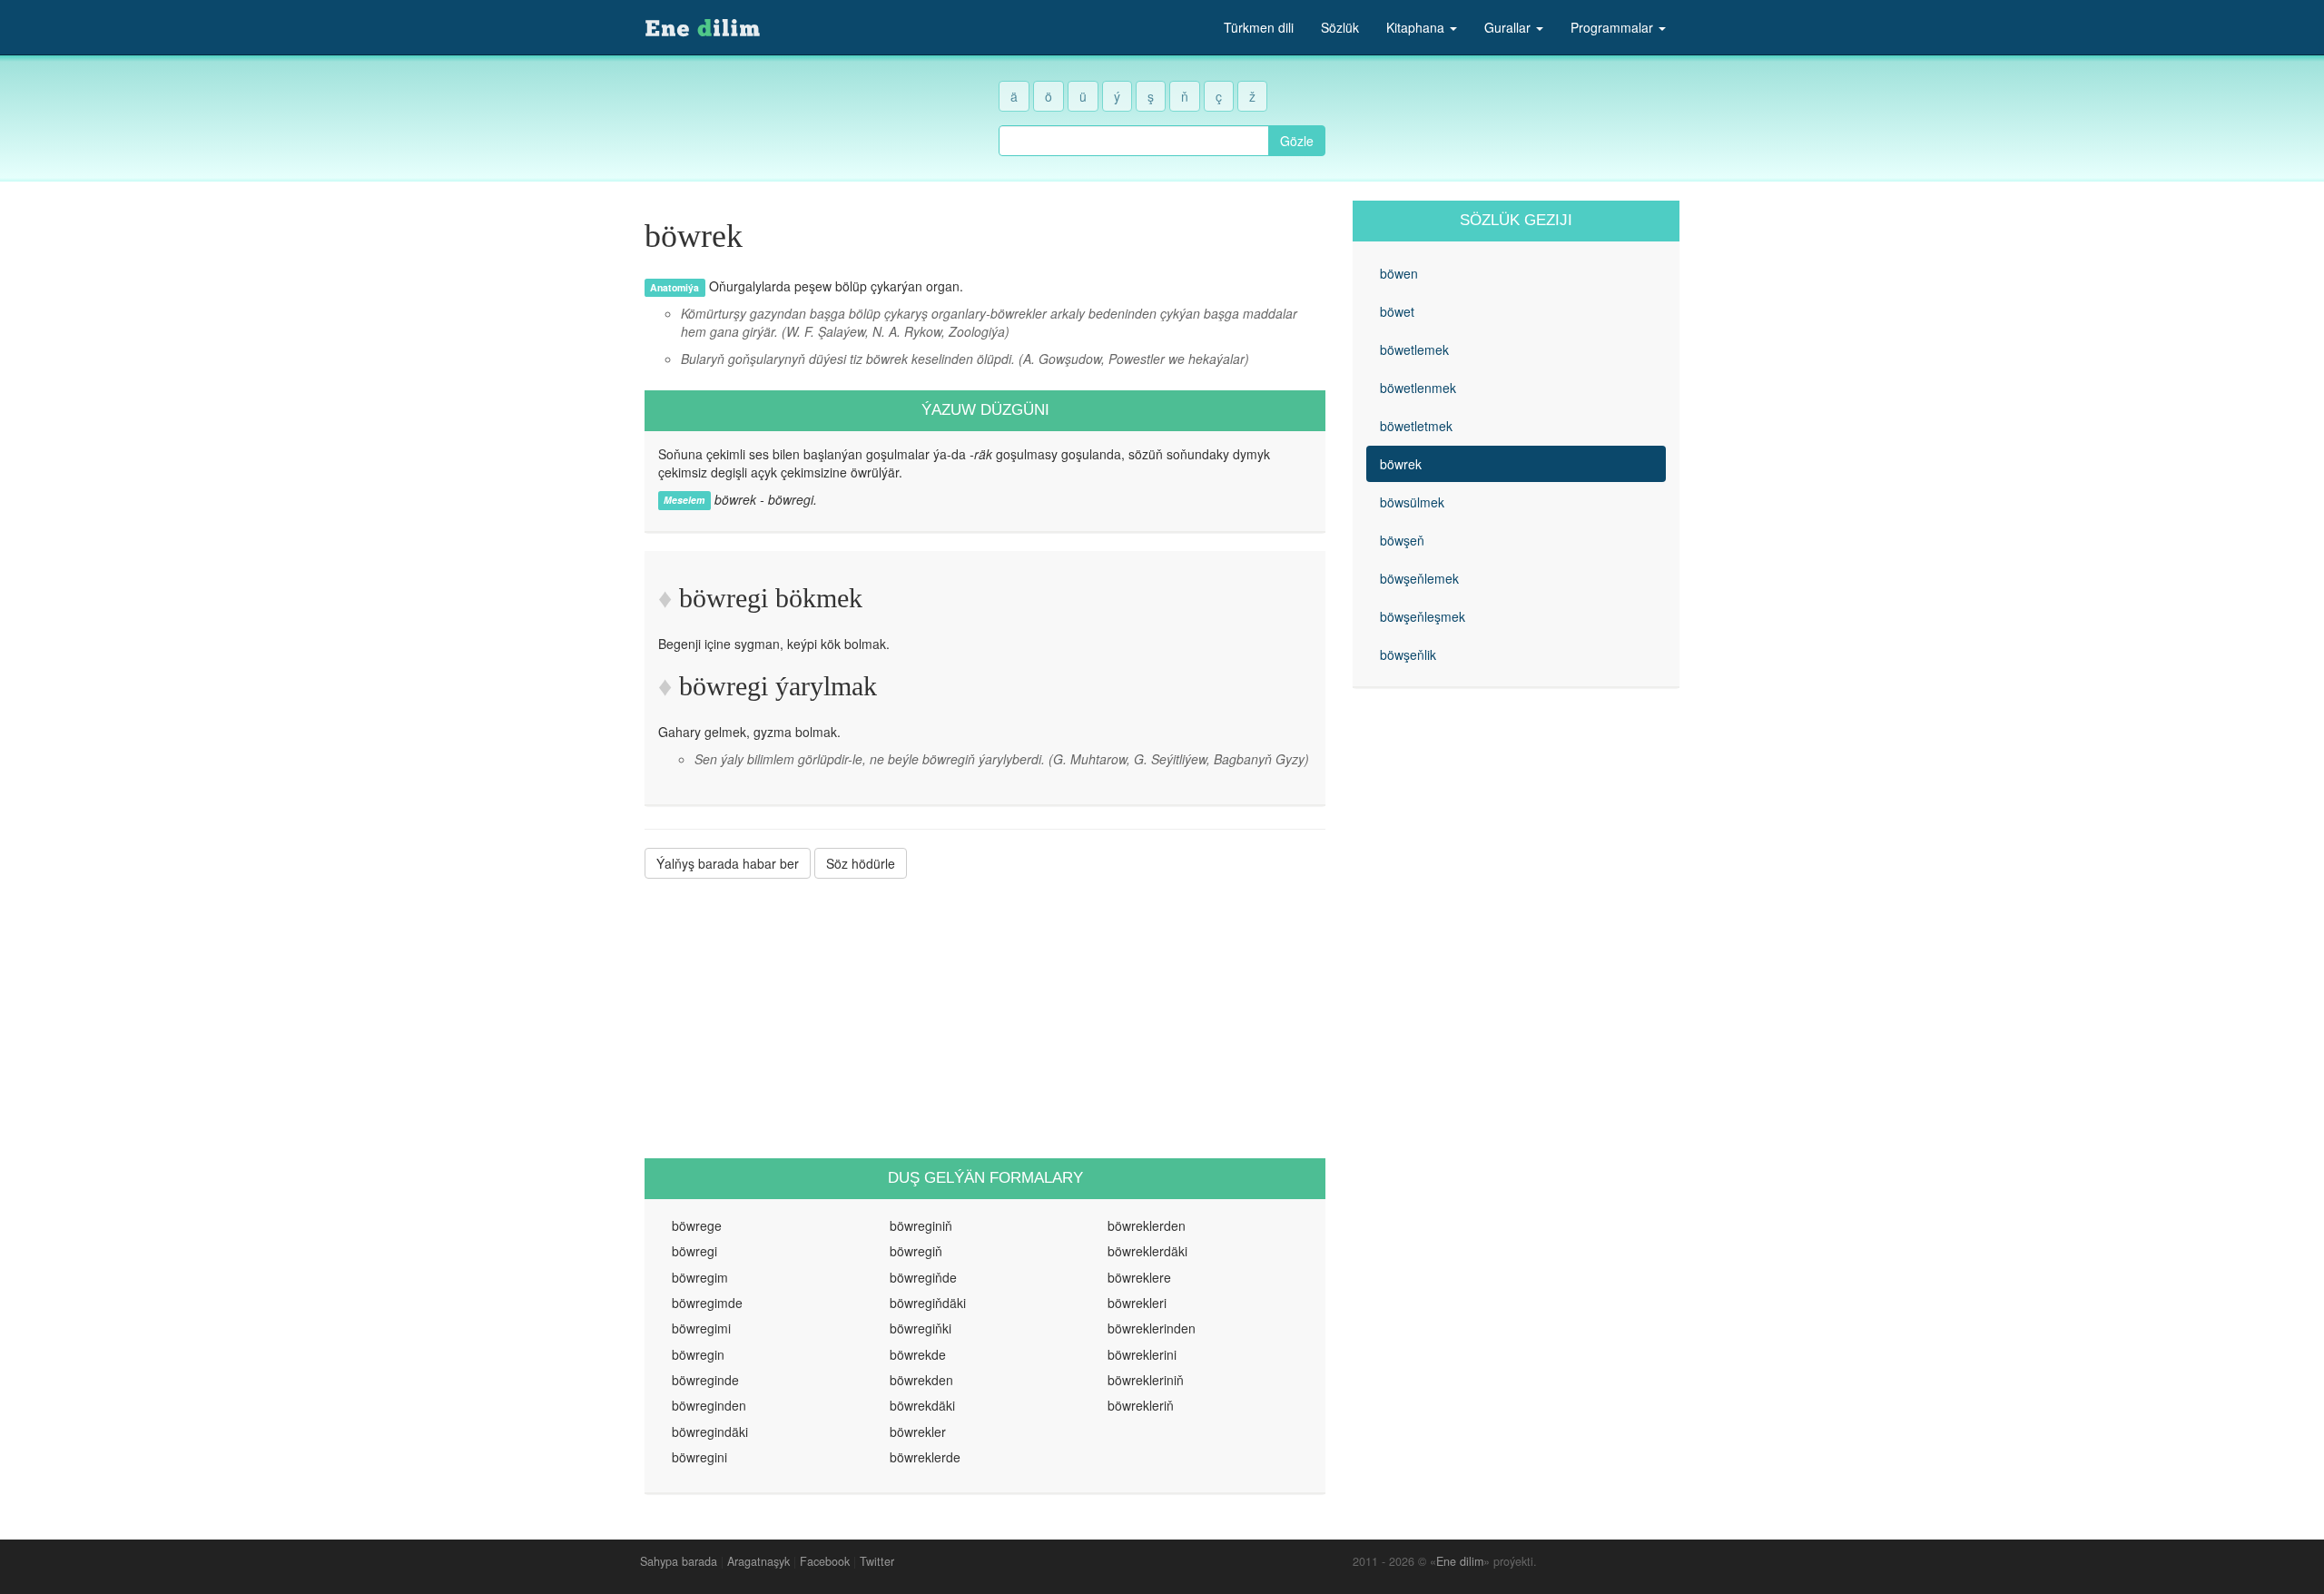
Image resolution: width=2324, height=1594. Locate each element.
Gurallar (1509, 27)
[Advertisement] (985, 1018)
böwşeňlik (1408, 654)
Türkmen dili (1259, 27)
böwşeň (1402, 540)
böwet (1397, 311)
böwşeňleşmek (1423, 616)
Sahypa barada (679, 1561)
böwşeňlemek (1419, 578)
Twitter (877, 1561)
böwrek (1401, 464)
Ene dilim (1460, 1561)
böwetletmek (1416, 426)
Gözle (1297, 141)
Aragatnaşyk (758, 1561)
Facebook (825, 1561)
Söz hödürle (861, 863)
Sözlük (1340, 27)
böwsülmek (1412, 502)
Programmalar (1614, 27)
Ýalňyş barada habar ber (728, 863)
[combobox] (1134, 141)
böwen (1399, 273)
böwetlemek (1414, 349)
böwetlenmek (1418, 388)
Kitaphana (1417, 27)
